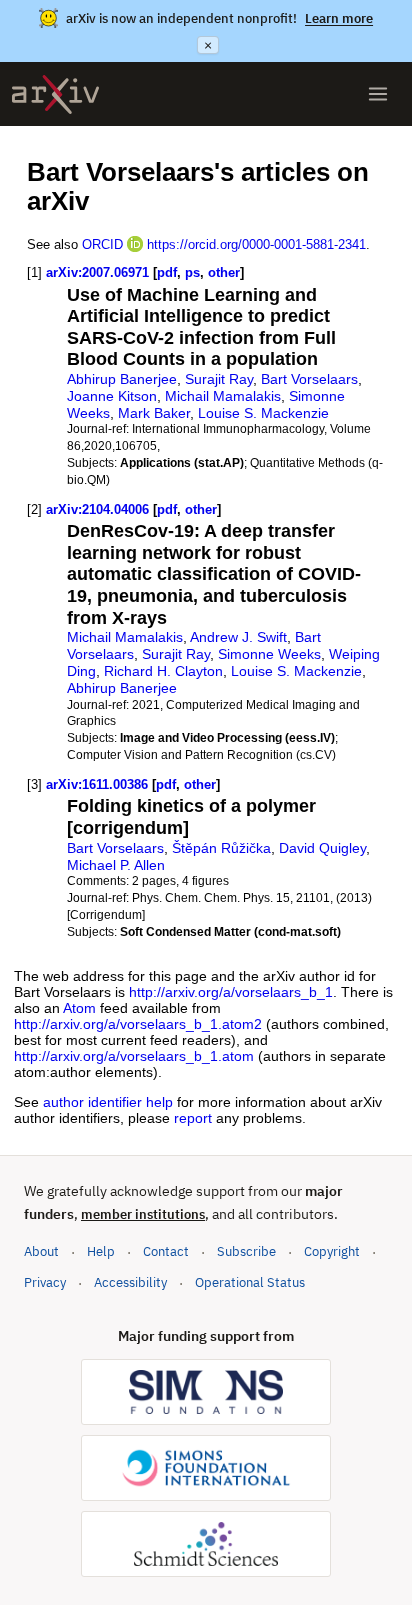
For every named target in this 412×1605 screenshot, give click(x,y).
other (224, 272)
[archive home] (55, 94)
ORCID (102, 244)
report (193, 1118)
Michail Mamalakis (223, 396)
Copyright (332, 1251)
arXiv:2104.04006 (97, 509)
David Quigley (322, 848)
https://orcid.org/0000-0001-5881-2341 (256, 244)
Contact (166, 1251)
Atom (79, 1008)
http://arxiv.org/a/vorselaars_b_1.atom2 (138, 1024)
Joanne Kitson (112, 396)
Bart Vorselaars (309, 379)
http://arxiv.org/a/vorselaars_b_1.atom (134, 1056)
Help (101, 1251)
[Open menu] (378, 94)
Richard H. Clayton (163, 671)
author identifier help (108, 1102)
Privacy (45, 1282)
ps (192, 272)
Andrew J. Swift (238, 637)
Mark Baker (154, 413)
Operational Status (250, 1282)
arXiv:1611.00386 (97, 784)
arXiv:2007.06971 (97, 272)
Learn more (339, 18)
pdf (167, 272)
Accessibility (130, 1282)
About (41, 1251)
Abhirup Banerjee (122, 379)
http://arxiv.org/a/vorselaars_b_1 (231, 992)
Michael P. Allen (116, 865)
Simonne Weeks (269, 654)
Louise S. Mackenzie (263, 413)
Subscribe (246, 1251)
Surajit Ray (219, 379)
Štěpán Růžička (221, 848)
